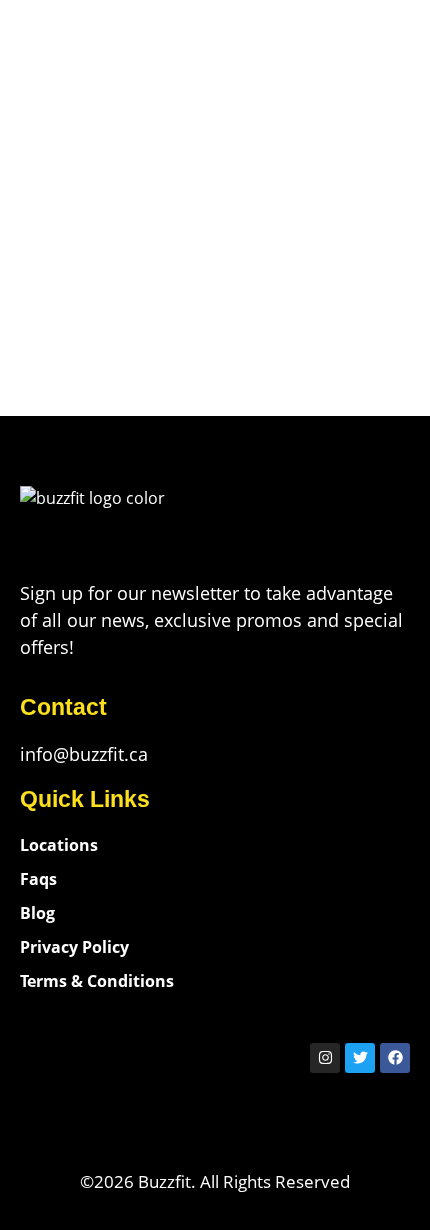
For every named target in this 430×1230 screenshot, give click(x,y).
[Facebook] (395, 1058)
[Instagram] (325, 1058)
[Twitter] (360, 1058)
